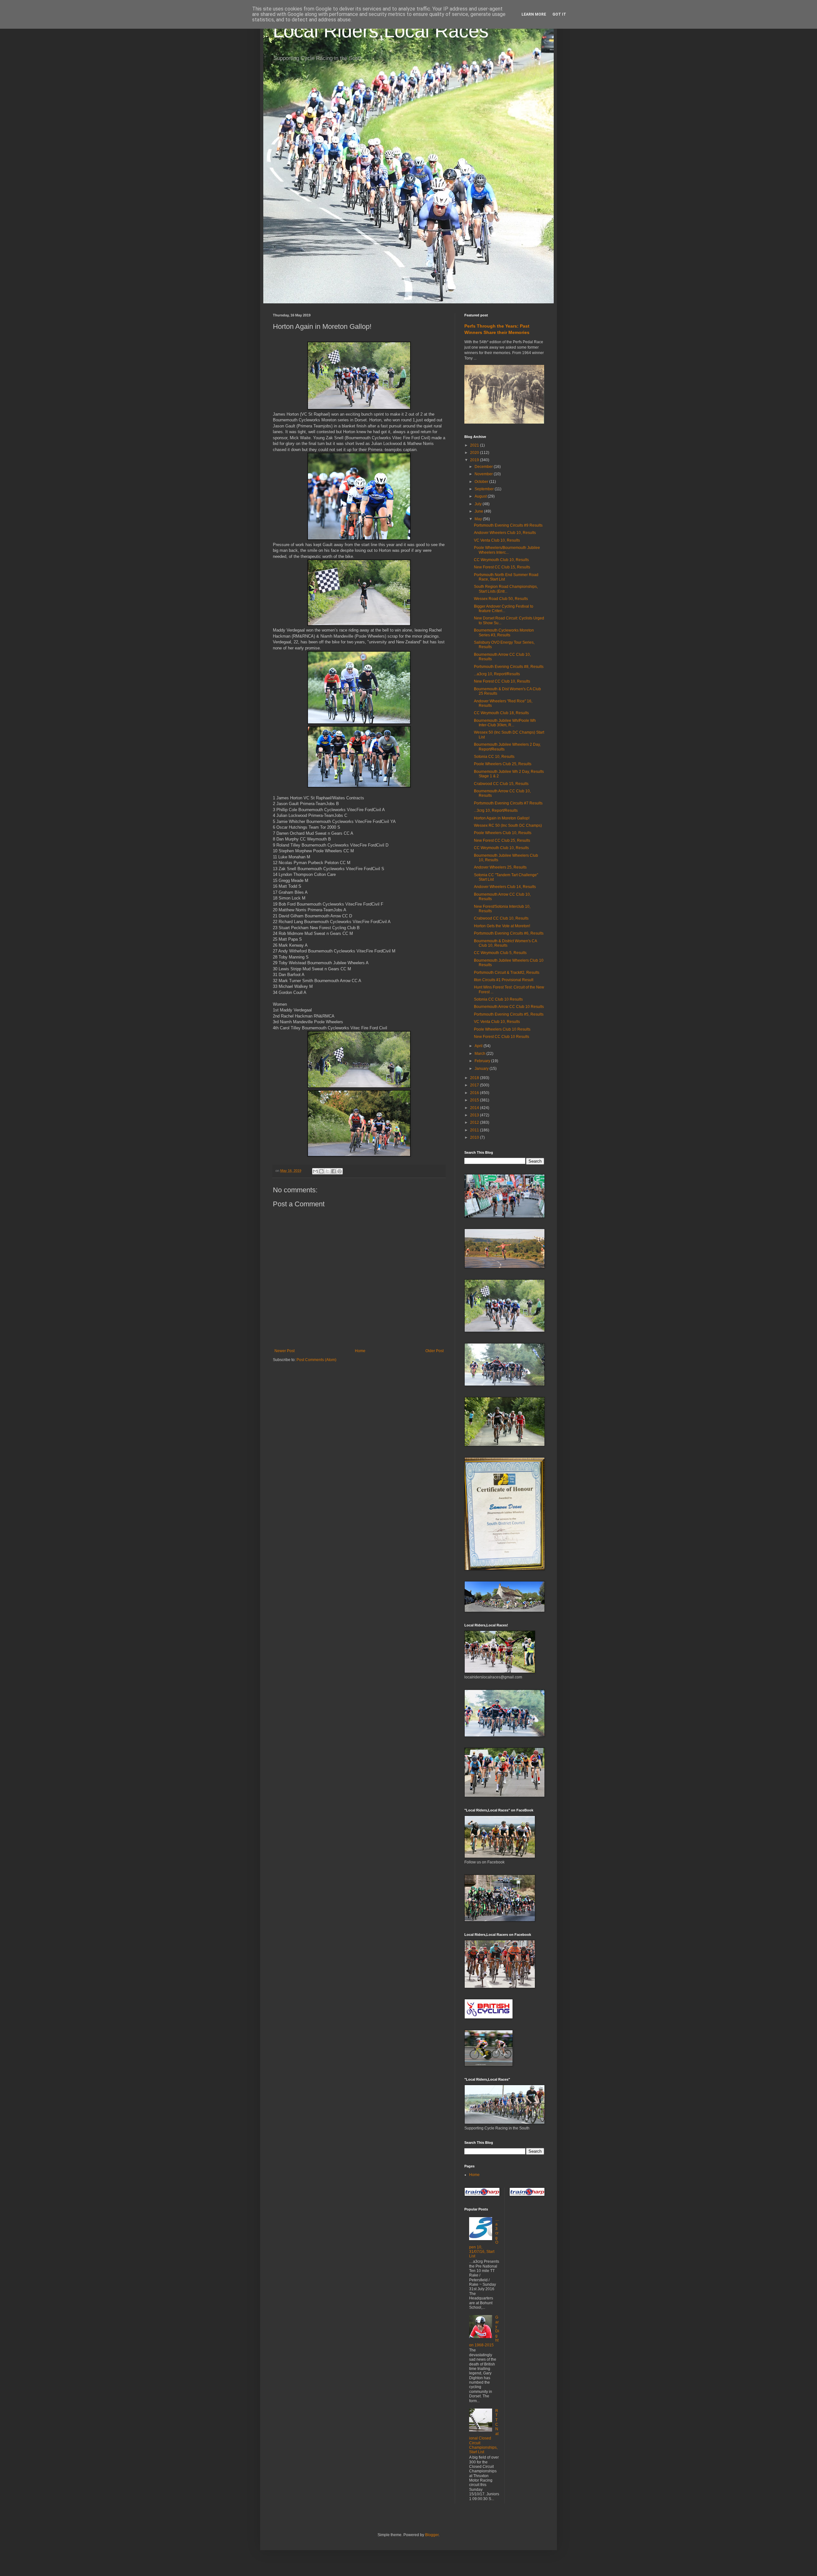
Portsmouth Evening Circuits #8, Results (509, 667)
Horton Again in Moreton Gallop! (502, 818)
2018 (475, 1078)
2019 (475, 460)
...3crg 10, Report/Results (496, 811)
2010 (475, 1137)
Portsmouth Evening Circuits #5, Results (509, 1014)
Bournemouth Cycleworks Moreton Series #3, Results (504, 633)
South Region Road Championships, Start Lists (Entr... (506, 589)
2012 (475, 1122)
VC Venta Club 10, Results (497, 540)
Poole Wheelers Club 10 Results (502, 1029)
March (480, 1054)
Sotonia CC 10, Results (494, 757)
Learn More (534, 14)
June (479, 511)
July (479, 504)
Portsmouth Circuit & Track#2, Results (507, 973)
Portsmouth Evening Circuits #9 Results (508, 525)
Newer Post (285, 1351)
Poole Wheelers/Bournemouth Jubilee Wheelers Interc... (507, 550)
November (484, 474)
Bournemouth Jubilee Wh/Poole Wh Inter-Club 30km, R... (505, 723)
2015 (475, 1100)
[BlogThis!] (321, 1171)
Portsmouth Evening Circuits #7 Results (508, 803)
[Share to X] (327, 1171)
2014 (475, 1108)
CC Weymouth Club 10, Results (501, 560)
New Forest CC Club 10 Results (502, 1037)
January (482, 1069)
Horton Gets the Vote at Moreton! (502, 926)
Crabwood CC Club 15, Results (501, 784)
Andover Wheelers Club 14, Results (505, 887)
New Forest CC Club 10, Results (502, 681)
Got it (559, 14)
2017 (475, 1085)
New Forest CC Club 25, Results (502, 840)
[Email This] (315, 1171)
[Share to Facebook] (334, 1171)
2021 (475, 445)
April (479, 1046)
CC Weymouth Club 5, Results (500, 953)
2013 (475, 1115)
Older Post (435, 1351)
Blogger (432, 2535)
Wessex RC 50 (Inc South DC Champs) (508, 825)
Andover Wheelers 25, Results (500, 867)
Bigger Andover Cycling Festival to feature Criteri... (504, 609)
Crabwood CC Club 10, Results (501, 918)
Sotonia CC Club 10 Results (498, 999)
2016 (475, 1093)
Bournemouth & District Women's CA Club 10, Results (505, 943)
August (481, 496)
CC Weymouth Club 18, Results (501, 713)
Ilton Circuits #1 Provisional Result (504, 980)
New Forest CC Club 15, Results (502, 567)
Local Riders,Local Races (381, 31)
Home (360, 1351)
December (484, 467)
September (485, 489)
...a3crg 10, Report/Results (497, 674)
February (483, 1061)
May (479, 519)
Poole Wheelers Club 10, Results (503, 833)
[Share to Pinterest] (340, 1171)
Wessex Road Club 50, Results (501, 599)
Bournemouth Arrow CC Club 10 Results (509, 1007)
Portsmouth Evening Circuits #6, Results (509, 933)
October (482, 482)
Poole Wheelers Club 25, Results (503, 764)
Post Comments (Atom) (316, 1360)
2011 (475, 1130)
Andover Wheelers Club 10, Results (505, 533)
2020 (475, 453)
